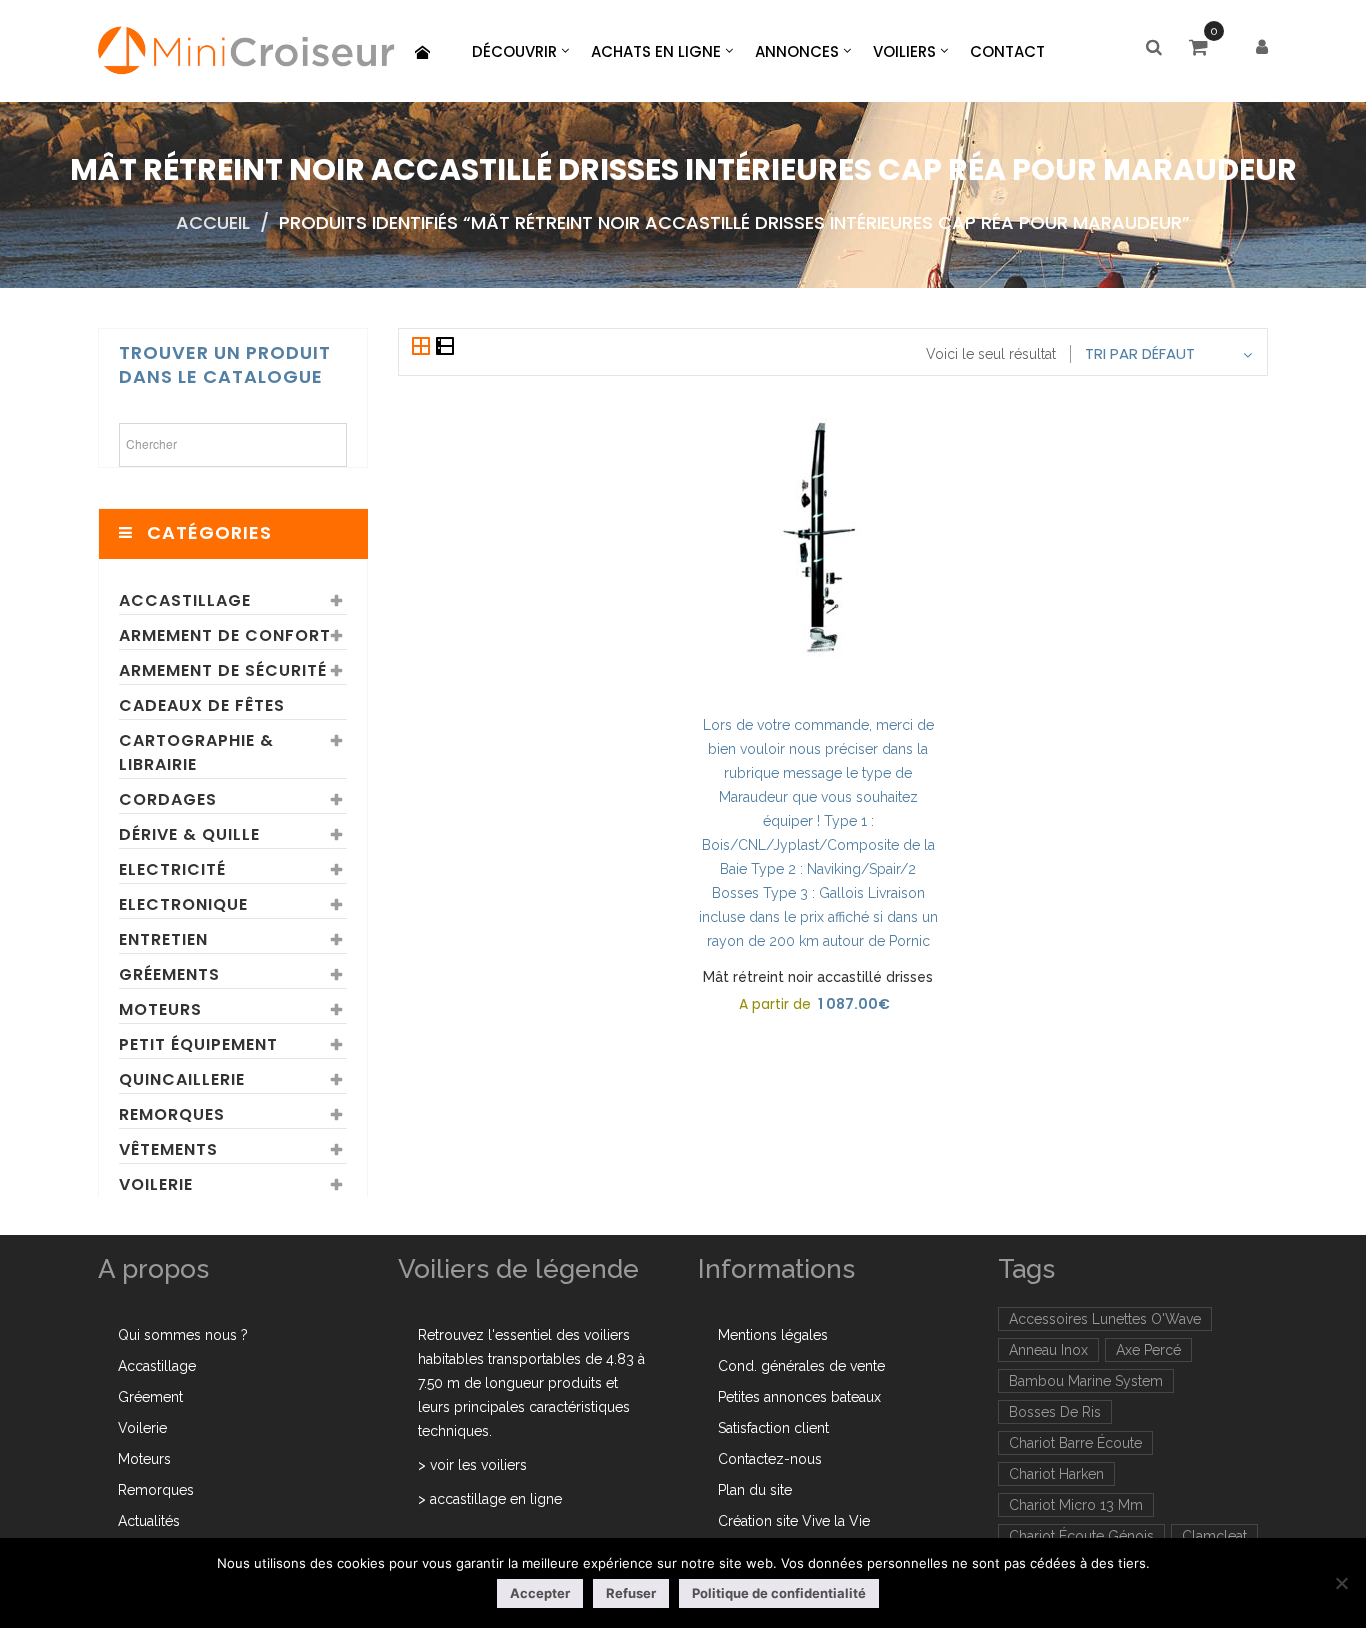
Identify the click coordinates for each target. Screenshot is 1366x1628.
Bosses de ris (1055, 1412)
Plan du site (755, 1490)
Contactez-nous (770, 1459)
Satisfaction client (773, 1428)
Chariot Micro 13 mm (1076, 1505)
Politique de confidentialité (779, 1593)
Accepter (540, 1593)
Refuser (631, 1593)
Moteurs (160, 1009)
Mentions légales (773, 1335)
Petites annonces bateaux (799, 1397)
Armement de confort (225, 635)
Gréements (169, 974)
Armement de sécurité (223, 670)
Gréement (150, 1397)
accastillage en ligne (496, 1499)
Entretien (163, 939)
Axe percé (1148, 1350)
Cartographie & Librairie (196, 752)
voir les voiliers (478, 1465)
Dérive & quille (189, 834)
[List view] (445, 348)
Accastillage (185, 600)
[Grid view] (423, 348)
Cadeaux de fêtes (202, 705)
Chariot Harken (1056, 1474)
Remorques (172, 1114)
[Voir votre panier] (1203, 49)
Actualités (149, 1521)
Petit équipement (198, 1044)
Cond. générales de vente (801, 1366)
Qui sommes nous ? (183, 1335)
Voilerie (156, 1184)
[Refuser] (1341, 1583)
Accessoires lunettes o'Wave (1105, 1319)
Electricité (172, 869)
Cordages (168, 799)
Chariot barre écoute (1075, 1443)
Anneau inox (1048, 1350)
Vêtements (168, 1149)
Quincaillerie (182, 1079)
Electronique (183, 904)
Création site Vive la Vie (794, 1521)
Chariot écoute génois (1081, 1536)
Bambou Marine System (1086, 1381)
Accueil (213, 222)
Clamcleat (1214, 1536)
